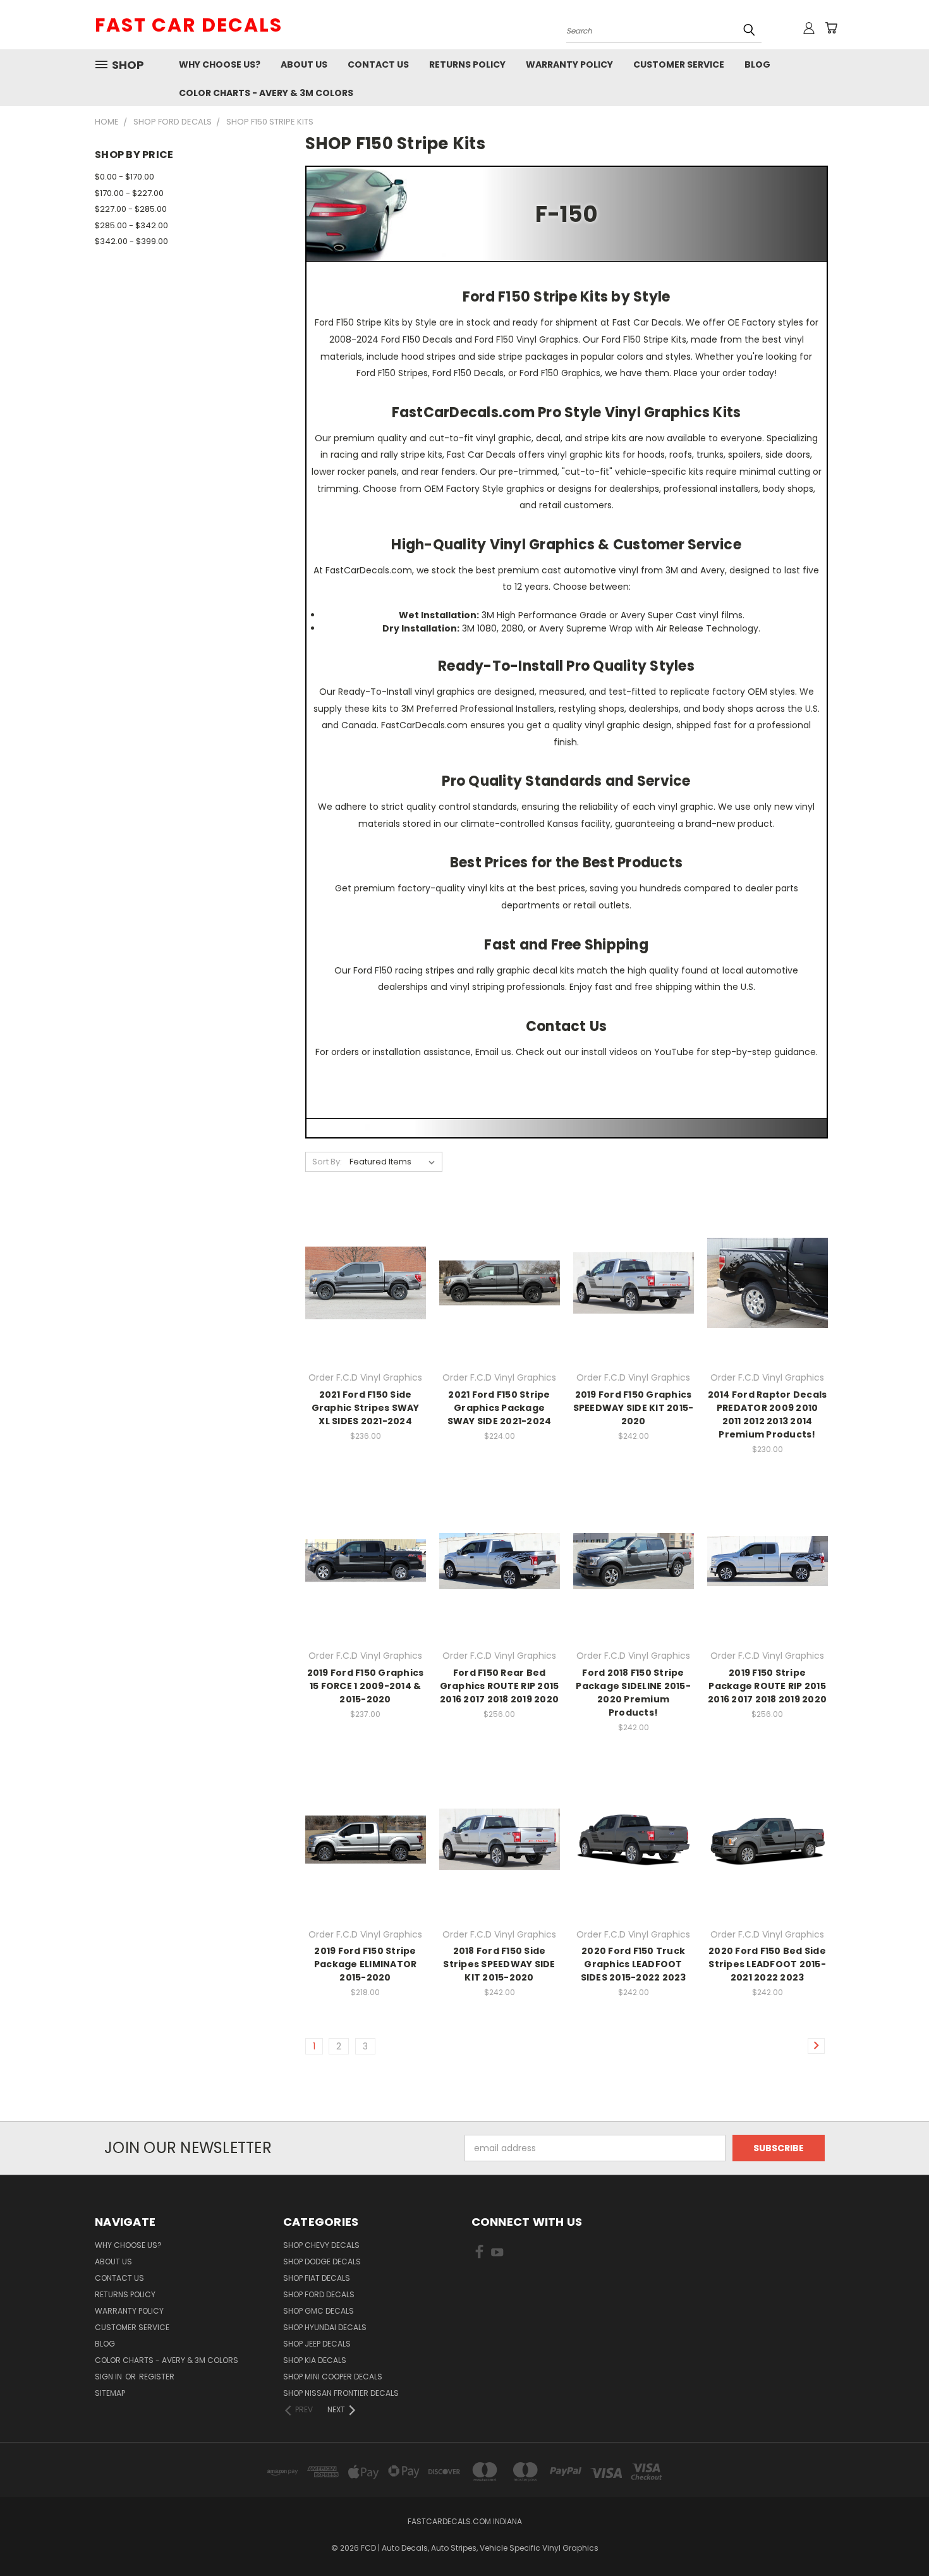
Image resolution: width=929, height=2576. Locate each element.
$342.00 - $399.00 (131, 241)
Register (157, 2377)
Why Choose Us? (220, 64)
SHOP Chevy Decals (321, 2245)
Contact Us (378, 64)
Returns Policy (467, 64)
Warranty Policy (569, 64)
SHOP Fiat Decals (317, 2278)
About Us (304, 64)
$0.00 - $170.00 (124, 177)
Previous (896, 2536)
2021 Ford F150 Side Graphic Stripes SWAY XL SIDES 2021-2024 (366, 1408)
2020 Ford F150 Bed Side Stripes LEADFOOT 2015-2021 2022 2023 (767, 1964)
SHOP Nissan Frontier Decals (341, 2393)
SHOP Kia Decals (315, 2360)
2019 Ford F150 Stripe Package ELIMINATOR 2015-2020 (366, 1964)
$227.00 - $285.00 (131, 209)
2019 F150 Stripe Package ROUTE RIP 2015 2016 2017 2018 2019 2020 (767, 1686)
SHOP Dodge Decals (322, 2262)
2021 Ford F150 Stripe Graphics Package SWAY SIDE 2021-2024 (500, 1408)
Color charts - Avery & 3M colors (266, 93)
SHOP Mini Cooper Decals (333, 2377)
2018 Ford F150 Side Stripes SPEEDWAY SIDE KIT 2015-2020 (499, 1964)
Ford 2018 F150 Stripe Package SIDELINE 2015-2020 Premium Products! (633, 1693)
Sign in (109, 2377)
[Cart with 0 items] (831, 28)
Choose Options (366, 1305)
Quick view (365, 1257)
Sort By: (327, 1162)
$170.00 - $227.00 (129, 193)
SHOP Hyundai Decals (325, 2327)
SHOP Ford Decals (319, 2294)
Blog (757, 64)
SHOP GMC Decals (319, 2311)
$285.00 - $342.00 (131, 225)
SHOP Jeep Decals (317, 2344)
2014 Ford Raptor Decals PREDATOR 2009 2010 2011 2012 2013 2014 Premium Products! (768, 1414)
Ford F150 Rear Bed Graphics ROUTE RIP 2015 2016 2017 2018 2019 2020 (500, 1686)
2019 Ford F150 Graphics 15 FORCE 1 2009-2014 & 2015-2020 (366, 1686)
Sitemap (110, 2393)
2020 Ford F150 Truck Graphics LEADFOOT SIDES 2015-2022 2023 (634, 1964)
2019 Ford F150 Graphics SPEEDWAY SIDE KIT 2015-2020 (634, 1408)
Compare (361, 1282)
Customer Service (679, 64)
